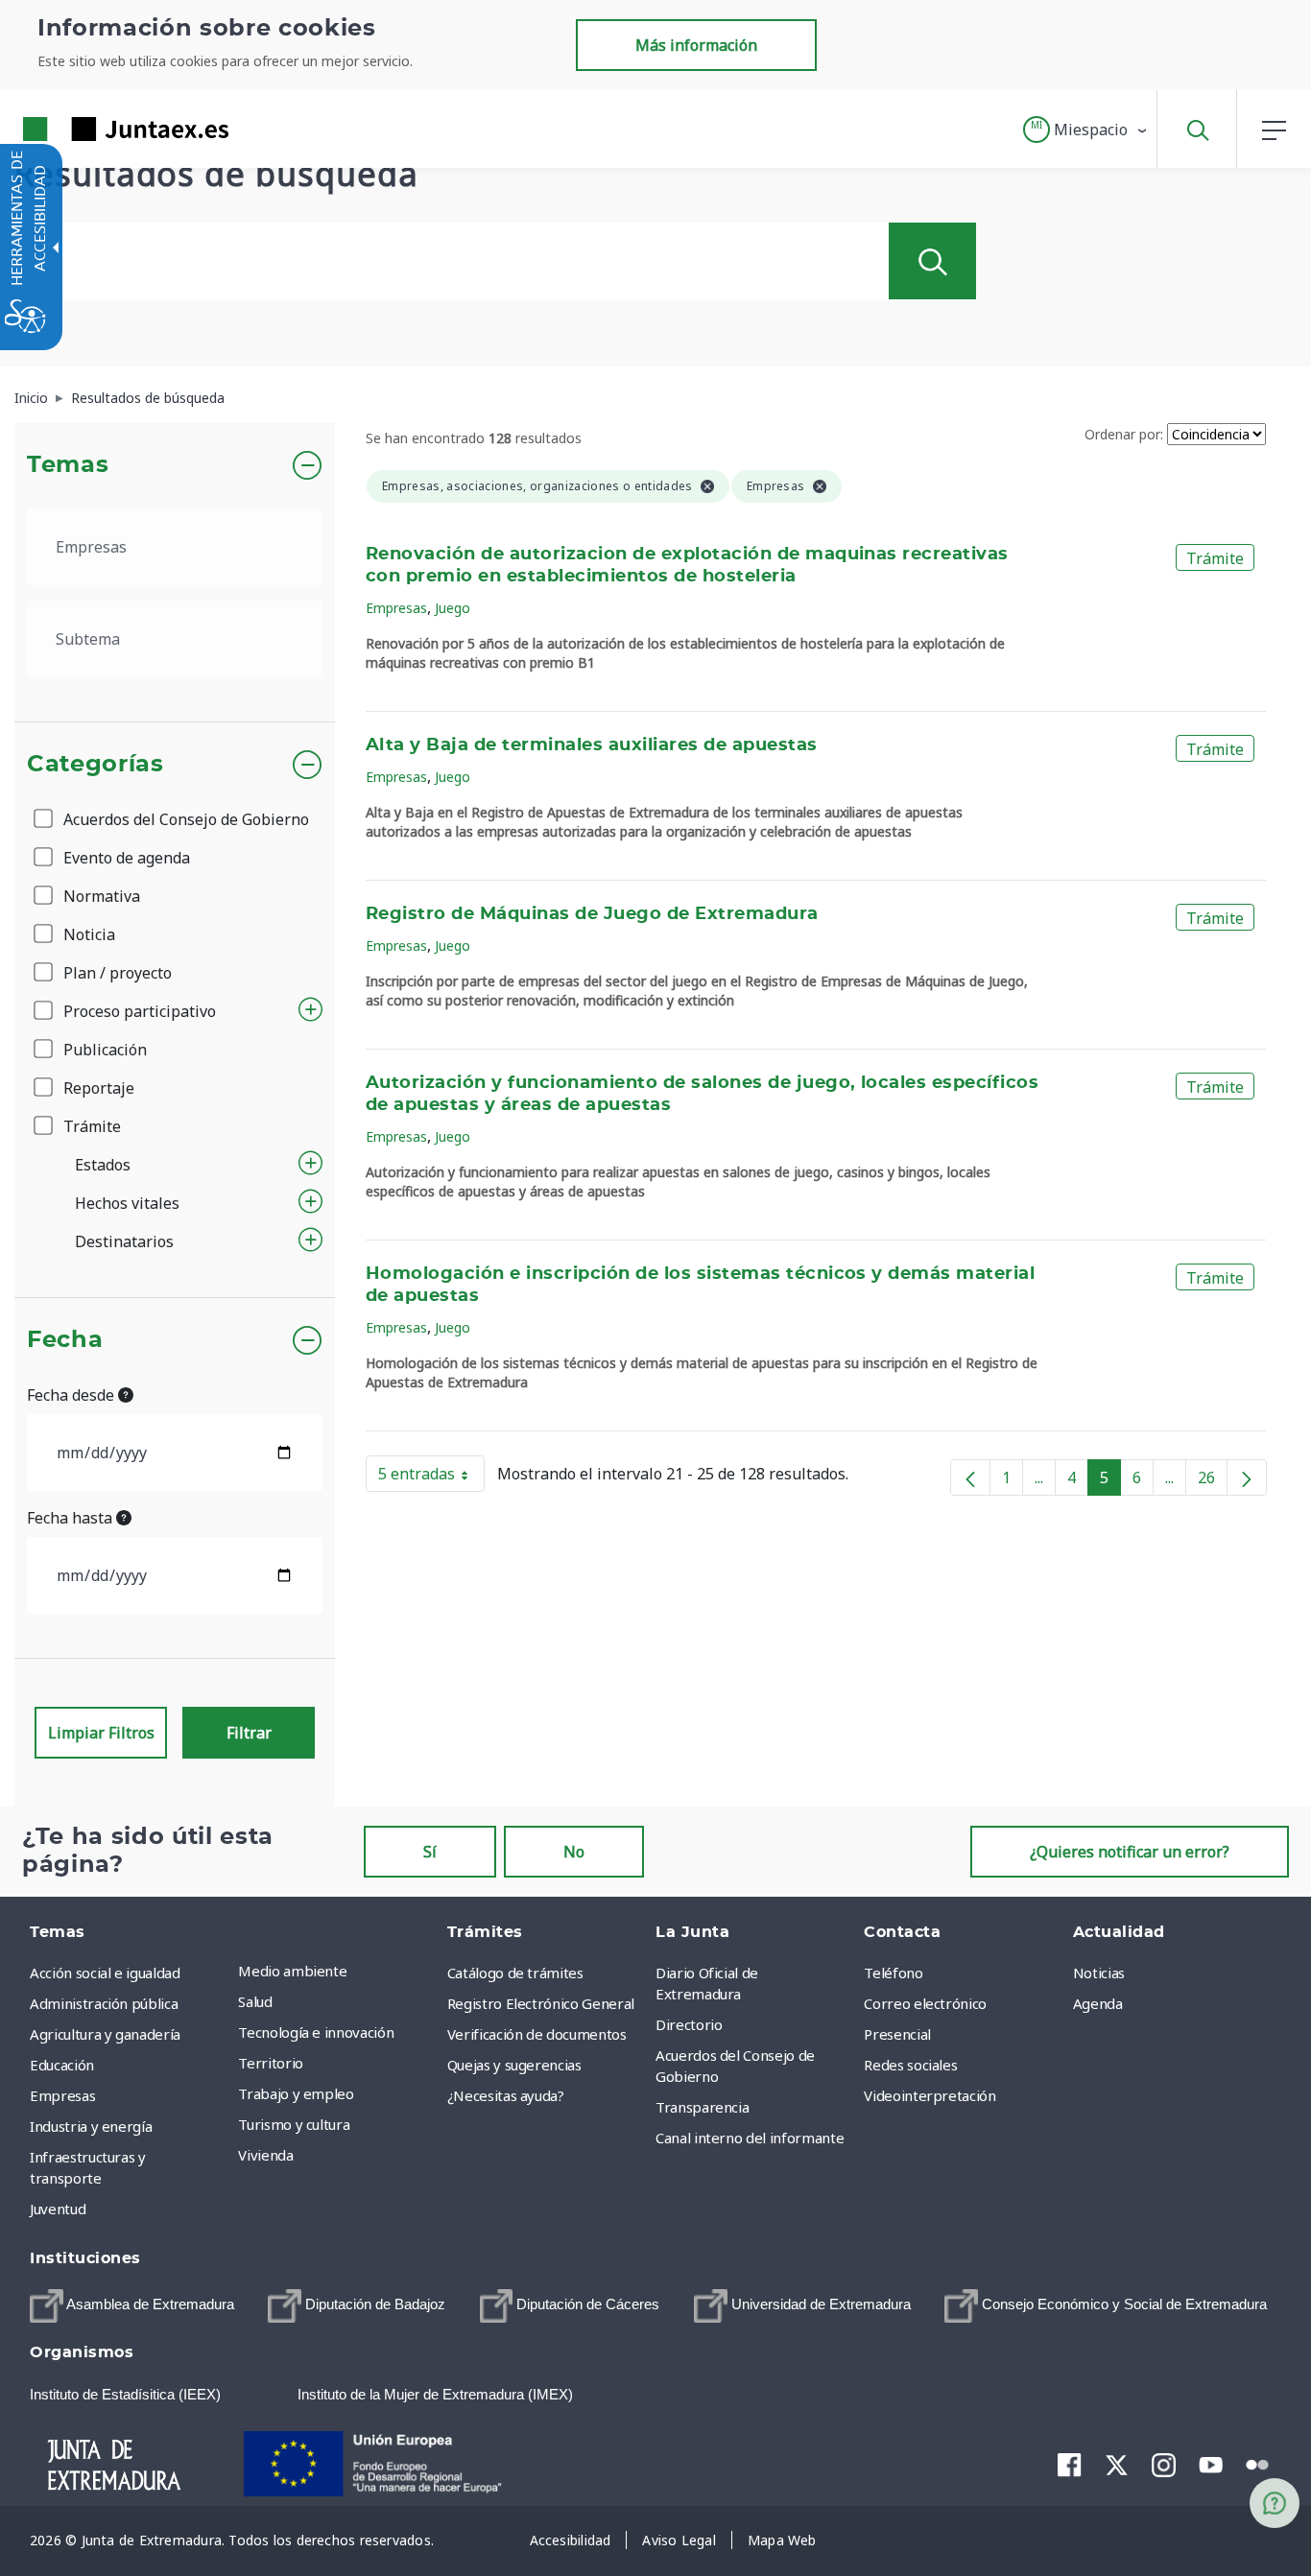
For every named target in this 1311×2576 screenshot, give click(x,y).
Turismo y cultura (294, 2124)
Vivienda (265, 2155)
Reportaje (97, 1088)
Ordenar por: (1124, 434)
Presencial (897, 2034)
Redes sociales (910, 2065)
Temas (68, 465)
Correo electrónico (925, 2003)
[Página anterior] (970, 1477)
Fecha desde (72, 1395)
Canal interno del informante (750, 2138)
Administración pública (104, 2003)
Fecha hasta (72, 1518)
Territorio (271, 2063)
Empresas (396, 608)
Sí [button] (430, 1852)
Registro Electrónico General (541, 2003)
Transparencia (702, 2107)
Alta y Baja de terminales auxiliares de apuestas (592, 745)
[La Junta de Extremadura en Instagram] (1164, 2464)
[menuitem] (337, 1971)
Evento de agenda (125, 858)
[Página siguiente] (1247, 1477)
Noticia (87, 934)
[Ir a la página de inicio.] (91, 129)
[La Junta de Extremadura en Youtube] (1211, 2463)
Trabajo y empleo (296, 2093)
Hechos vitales (127, 1203)
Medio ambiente (292, 1971)
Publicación (103, 1050)
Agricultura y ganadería (105, 2034)
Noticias (1099, 1973)
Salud (255, 2001)
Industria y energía (91, 2126)
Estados (103, 1165)
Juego (453, 608)
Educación (62, 2065)
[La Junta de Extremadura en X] (1117, 2464)
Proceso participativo (138, 1011)
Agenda (1098, 2003)
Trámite (90, 1126)
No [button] (574, 1852)
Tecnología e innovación (316, 2032)
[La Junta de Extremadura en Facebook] (1070, 2464)
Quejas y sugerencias (514, 2065)
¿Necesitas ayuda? (506, 2095)
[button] (1086, 130)
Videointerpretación (930, 2095)
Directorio (689, 2024)
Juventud (58, 2209)
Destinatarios (124, 1241)
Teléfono (893, 1973)
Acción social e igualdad (105, 1973)
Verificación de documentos (537, 2034)
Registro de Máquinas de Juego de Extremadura (592, 914)
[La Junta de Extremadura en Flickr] (1258, 2463)
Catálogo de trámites (515, 1973)
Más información (696, 45)
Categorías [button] (95, 765)
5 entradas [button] (431, 1477)
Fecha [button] (65, 1340)
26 (1213, 1481)
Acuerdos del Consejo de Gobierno (184, 819)
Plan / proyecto (116, 973)
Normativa (100, 896)
